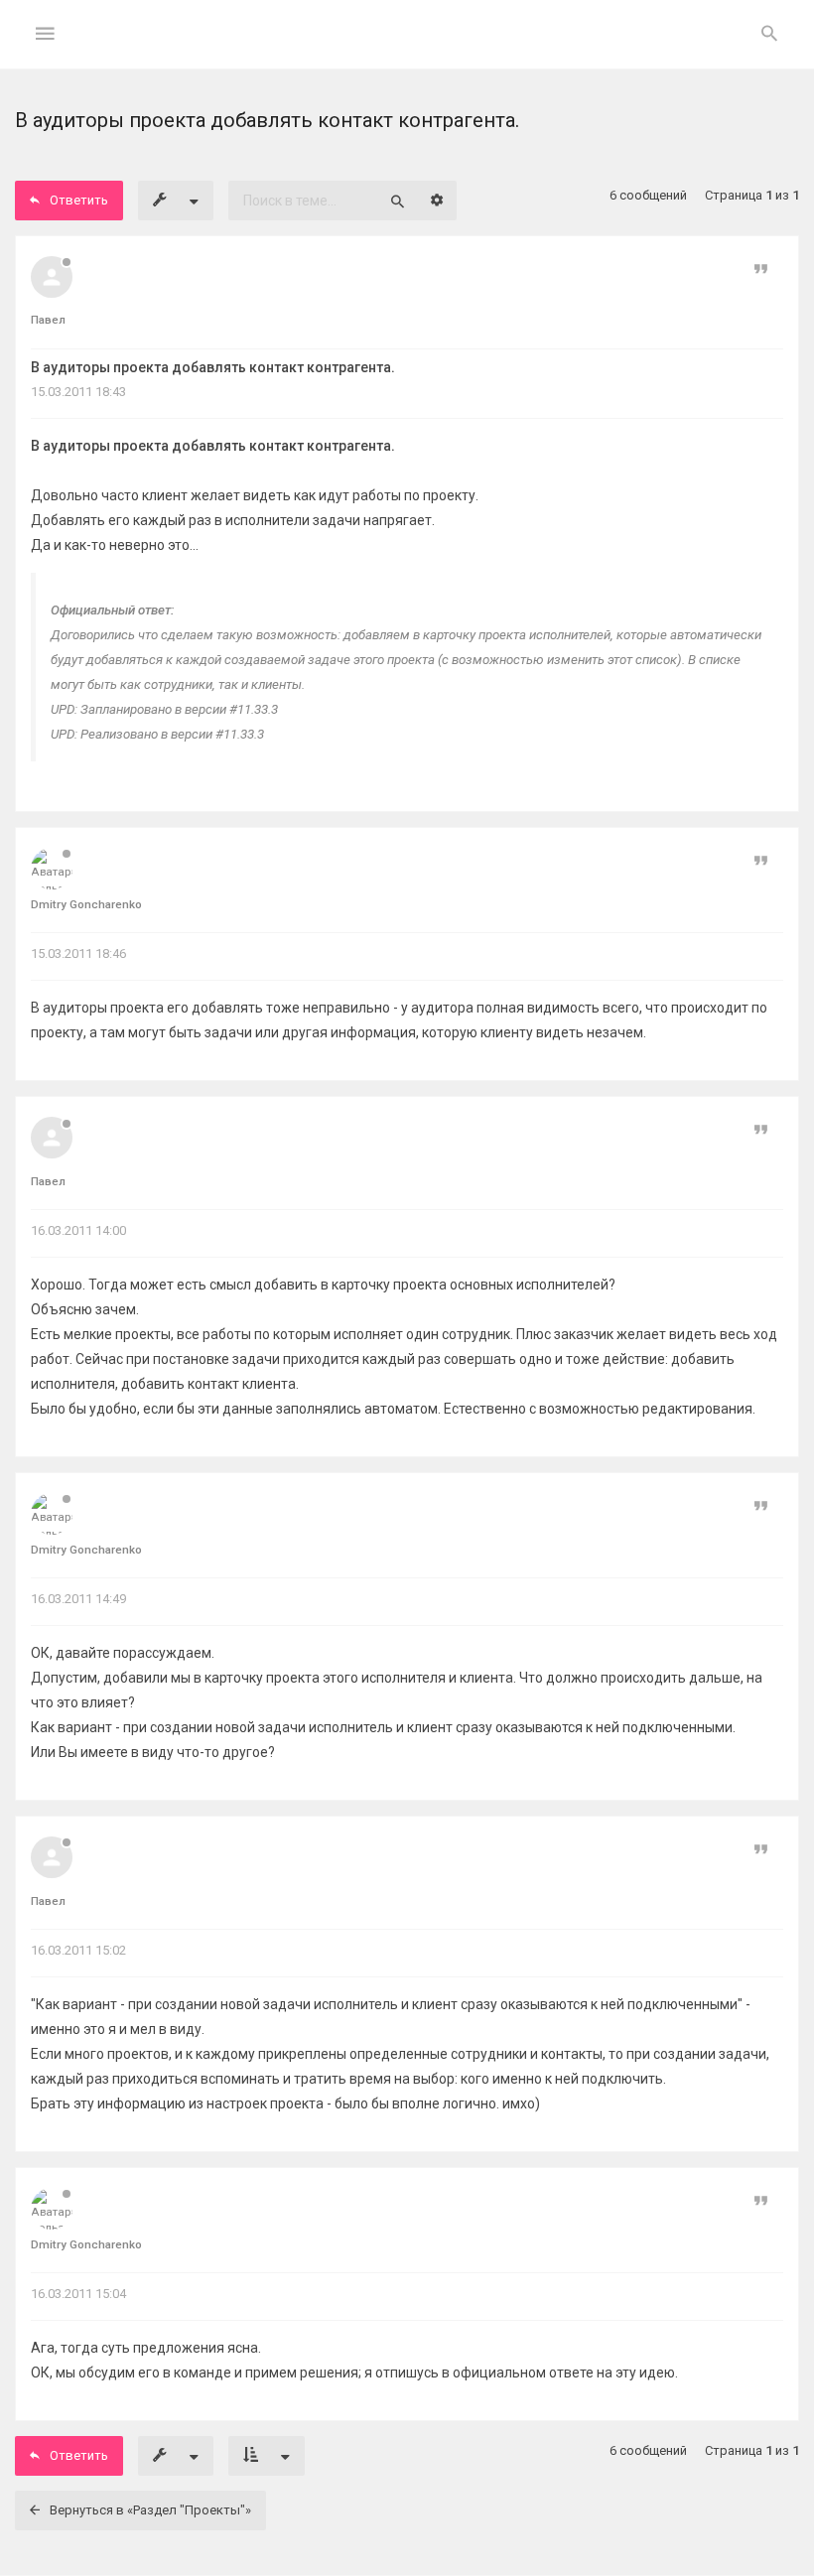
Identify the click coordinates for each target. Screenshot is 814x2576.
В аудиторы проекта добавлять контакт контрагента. (213, 367)
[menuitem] (769, 35)
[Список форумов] (407, 50)
